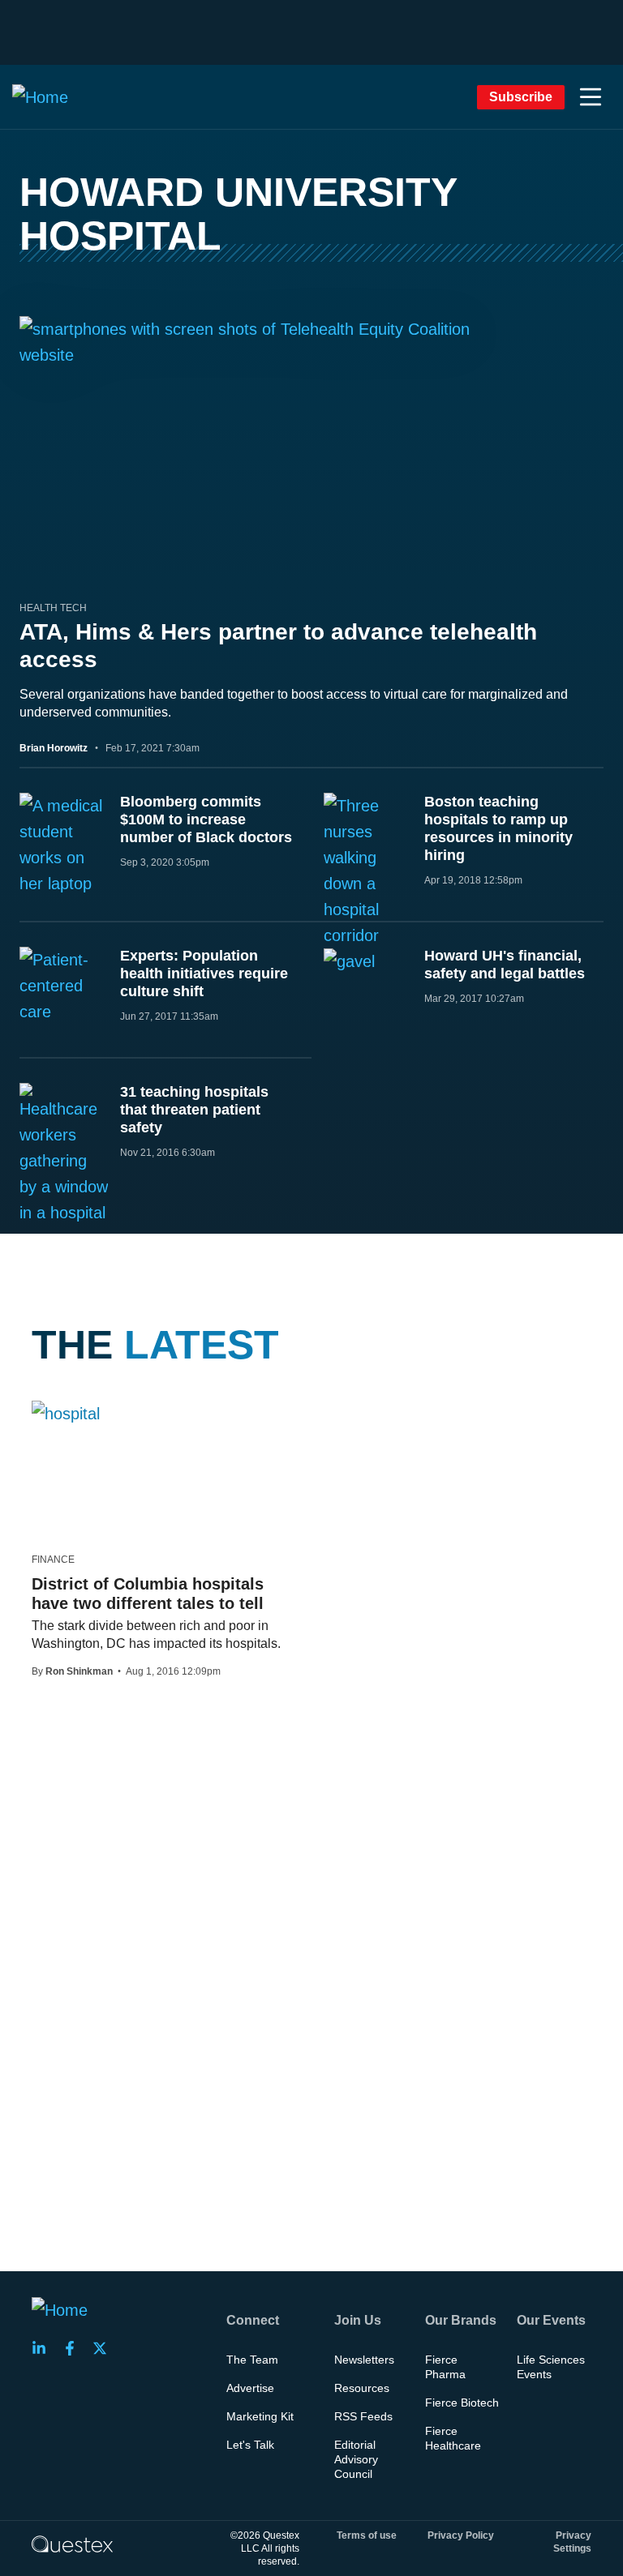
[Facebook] (75, 2348)
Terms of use (367, 2535)
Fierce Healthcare (453, 2438)
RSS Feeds (363, 2416)
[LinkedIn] (44, 2348)
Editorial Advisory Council (356, 2459)
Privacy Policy (461, 2535)
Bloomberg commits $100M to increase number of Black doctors (206, 819)
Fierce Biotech (462, 2403)
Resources (362, 2388)
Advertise (250, 2388)
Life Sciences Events (551, 2367)
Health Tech (53, 608)
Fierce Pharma (445, 2367)
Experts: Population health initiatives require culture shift (204, 973)
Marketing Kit (260, 2416)
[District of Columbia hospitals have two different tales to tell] (66, 1413)
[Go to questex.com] (72, 2544)
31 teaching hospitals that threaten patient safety (194, 1110)
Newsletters (364, 2360)
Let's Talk (250, 2445)
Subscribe (521, 97)
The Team (252, 2360)
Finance (53, 1560)
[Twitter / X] (105, 2348)
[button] (591, 97)
